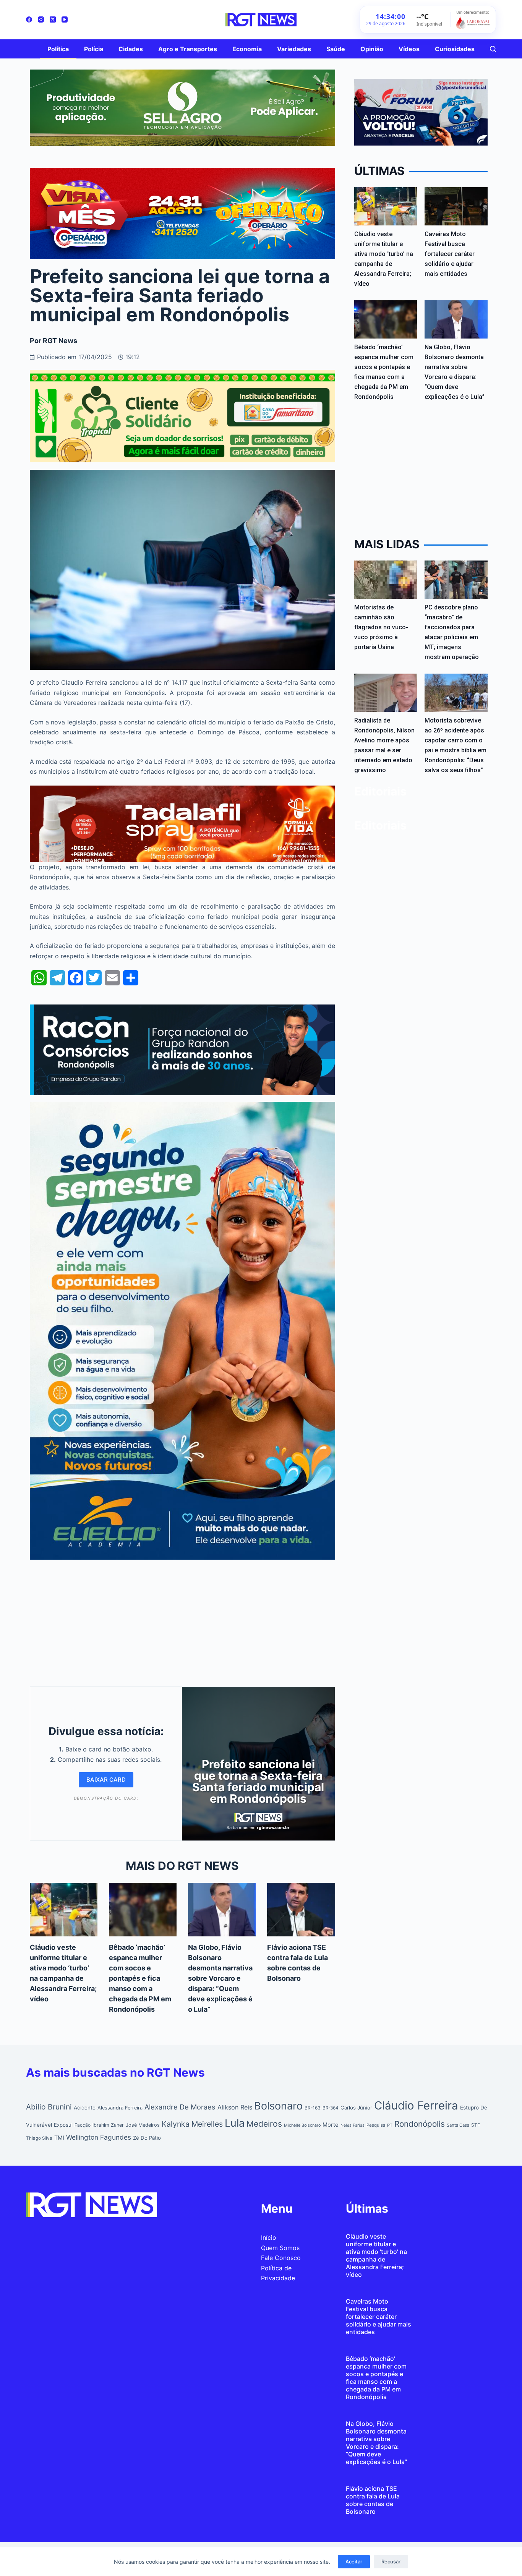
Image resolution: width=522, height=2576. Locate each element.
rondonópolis (420, 2124)
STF (476, 2125)
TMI (59, 2138)
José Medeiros (143, 2125)
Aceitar (354, 2561)
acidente (85, 2108)
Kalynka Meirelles (192, 2124)
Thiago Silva (39, 2138)
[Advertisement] (182, 1621)
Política (58, 49)
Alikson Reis (235, 2107)
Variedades (294, 49)
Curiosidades (455, 49)
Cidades (131, 49)
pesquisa (376, 2125)
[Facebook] (29, 19)
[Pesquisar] (493, 49)
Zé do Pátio (147, 2138)
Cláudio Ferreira (416, 2105)
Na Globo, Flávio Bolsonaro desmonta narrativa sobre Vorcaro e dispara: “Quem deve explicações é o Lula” (220, 1978)
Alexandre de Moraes (180, 2107)
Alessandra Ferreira (120, 2108)
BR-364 (331, 2108)
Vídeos (409, 49)
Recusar (391, 2561)
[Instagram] (41, 19)
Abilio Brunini (49, 2107)
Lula (235, 2123)
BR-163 (313, 2108)
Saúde (336, 49)
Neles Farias (353, 2125)
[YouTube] (65, 19)
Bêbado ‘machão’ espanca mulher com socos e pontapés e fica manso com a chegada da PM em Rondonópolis (140, 1978)
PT (390, 2125)
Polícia (94, 49)
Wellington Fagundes (99, 2137)
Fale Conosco (281, 2258)
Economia (247, 49)
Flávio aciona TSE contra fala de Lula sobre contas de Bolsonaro (373, 2500)
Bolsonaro (278, 2106)
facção (83, 2125)
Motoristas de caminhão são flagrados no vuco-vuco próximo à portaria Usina (381, 627)
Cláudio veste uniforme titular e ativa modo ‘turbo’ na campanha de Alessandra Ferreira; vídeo (376, 2255)
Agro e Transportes (188, 49)
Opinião (372, 49)
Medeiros (264, 2124)
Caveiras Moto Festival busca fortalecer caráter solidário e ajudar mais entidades (450, 254)
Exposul (63, 2125)
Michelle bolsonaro (302, 2125)
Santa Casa (458, 2125)
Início (269, 2237)
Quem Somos (280, 2248)
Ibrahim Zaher (108, 2125)
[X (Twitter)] (53, 19)
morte (331, 2125)
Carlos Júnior (356, 2108)
